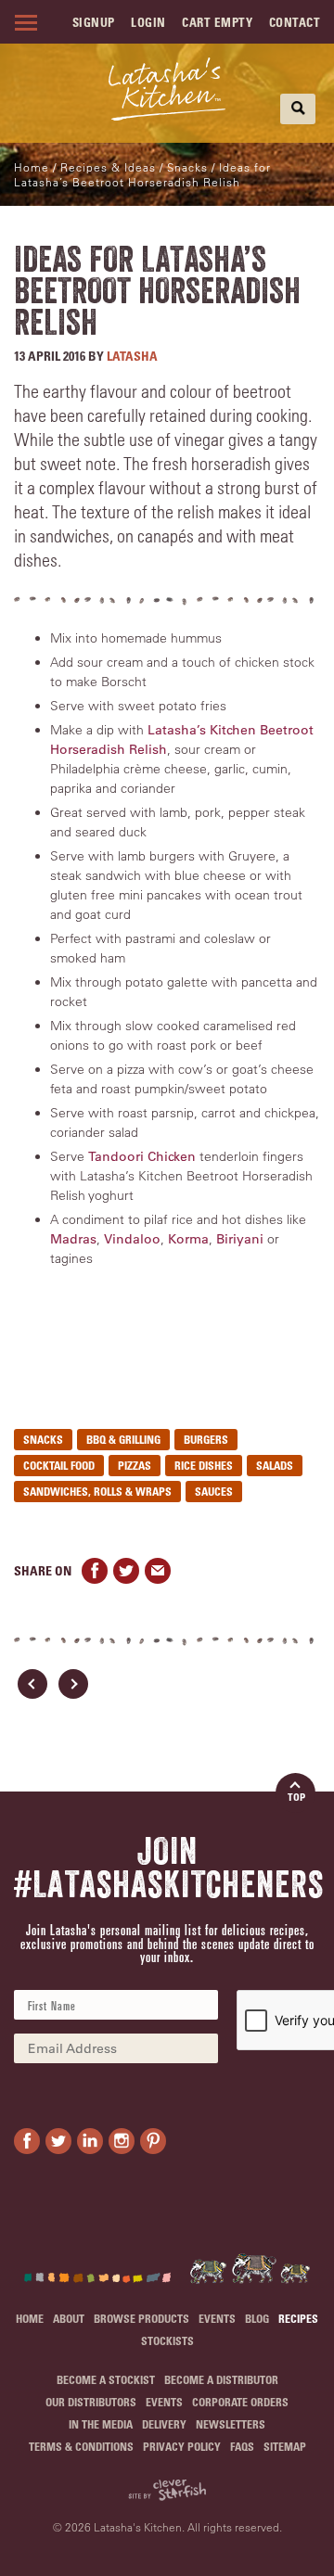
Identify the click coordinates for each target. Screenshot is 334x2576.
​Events (217, 2318)
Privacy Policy (182, 2446)
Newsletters (231, 2424)
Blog (257, 2318)
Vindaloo (132, 1239)
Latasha (132, 356)
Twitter (126, 1571)
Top (296, 1797)
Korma (188, 1239)
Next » (73, 1684)
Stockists (167, 2340)
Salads (275, 1465)
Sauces (214, 1491)
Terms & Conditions (81, 2446)
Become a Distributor (221, 2379)
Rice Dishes (204, 1465)
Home (32, 167)
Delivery (164, 2424)
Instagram (122, 2141)
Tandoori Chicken (142, 1156)
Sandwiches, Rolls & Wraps (97, 1491)
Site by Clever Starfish (167, 2490)
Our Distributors (91, 2402)
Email (158, 1571)
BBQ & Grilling (123, 1439)
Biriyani (240, 1239)
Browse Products (141, 2318)
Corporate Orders (240, 2402)
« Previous (32, 1684)
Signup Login (119, 22)
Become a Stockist (106, 2379)
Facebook (95, 1571)
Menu (23, 22)
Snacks (43, 1439)
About (69, 2318)
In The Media (101, 2424)
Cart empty (217, 22)
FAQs (242, 2446)
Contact (295, 22)
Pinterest (153, 2141)
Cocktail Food (59, 1465)
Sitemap (285, 2446)
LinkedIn (90, 2141)
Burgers (206, 1439)
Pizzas (135, 1465)
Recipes (298, 2318)
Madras (73, 1239)
